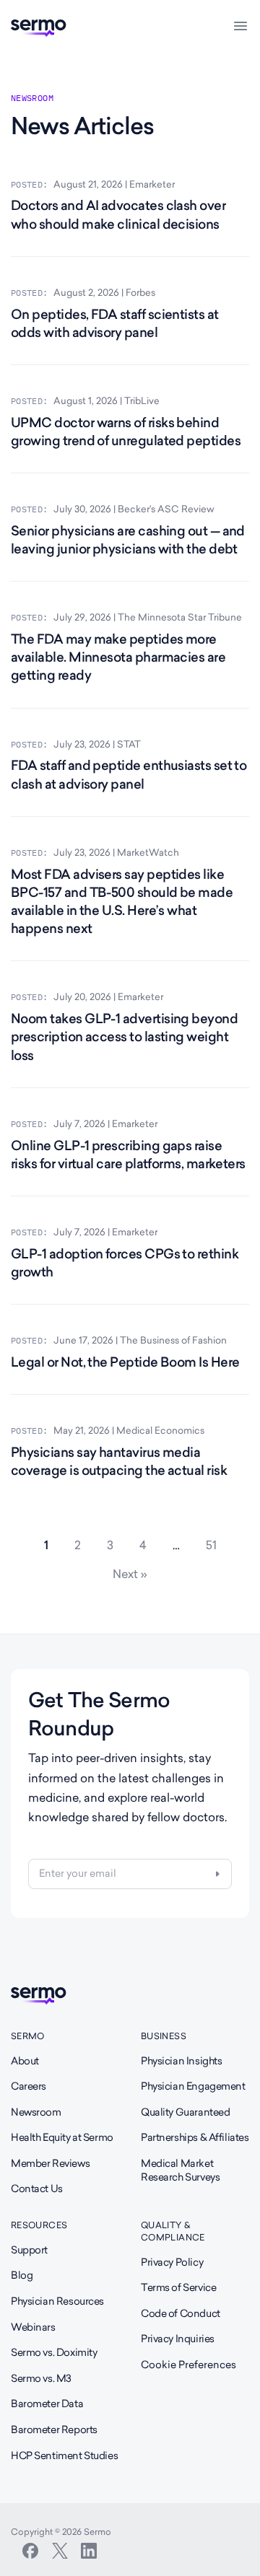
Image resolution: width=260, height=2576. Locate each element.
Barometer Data (47, 2404)
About (25, 2061)
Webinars (33, 2327)
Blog (22, 2275)
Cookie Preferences (188, 2365)
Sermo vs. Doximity (54, 2352)
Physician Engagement (193, 2086)
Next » (130, 1574)
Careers (29, 2086)
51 (217, 1545)
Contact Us (37, 2189)
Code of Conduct (181, 2313)
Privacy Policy (172, 2262)
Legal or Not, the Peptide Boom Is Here (125, 1362)
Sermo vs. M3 (41, 2378)
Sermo (28, 2036)
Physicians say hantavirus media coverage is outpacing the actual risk (119, 1461)
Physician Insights (181, 2061)
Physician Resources (57, 2301)
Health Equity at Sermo (62, 2137)
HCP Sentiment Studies (64, 2455)
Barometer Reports (54, 2430)
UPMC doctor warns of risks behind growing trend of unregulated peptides (126, 431)
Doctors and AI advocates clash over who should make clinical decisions (118, 214)
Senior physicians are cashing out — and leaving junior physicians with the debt (128, 540)
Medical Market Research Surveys (180, 2170)
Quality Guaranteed (185, 2112)
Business (164, 2036)
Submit (217, 1874)
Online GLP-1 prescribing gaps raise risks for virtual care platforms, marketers (128, 1155)
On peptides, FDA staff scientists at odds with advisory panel (115, 323)
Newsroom (36, 2112)
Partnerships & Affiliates (195, 2137)
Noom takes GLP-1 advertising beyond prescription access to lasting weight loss (124, 1037)
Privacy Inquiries (178, 2339)
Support (29, 2250)
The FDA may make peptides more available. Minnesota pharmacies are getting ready (118, 657)
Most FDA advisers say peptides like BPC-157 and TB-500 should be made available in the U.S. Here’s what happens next (122, 902)
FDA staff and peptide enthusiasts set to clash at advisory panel (129, 774)
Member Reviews (50, 2163)
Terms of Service (178, 2287)
